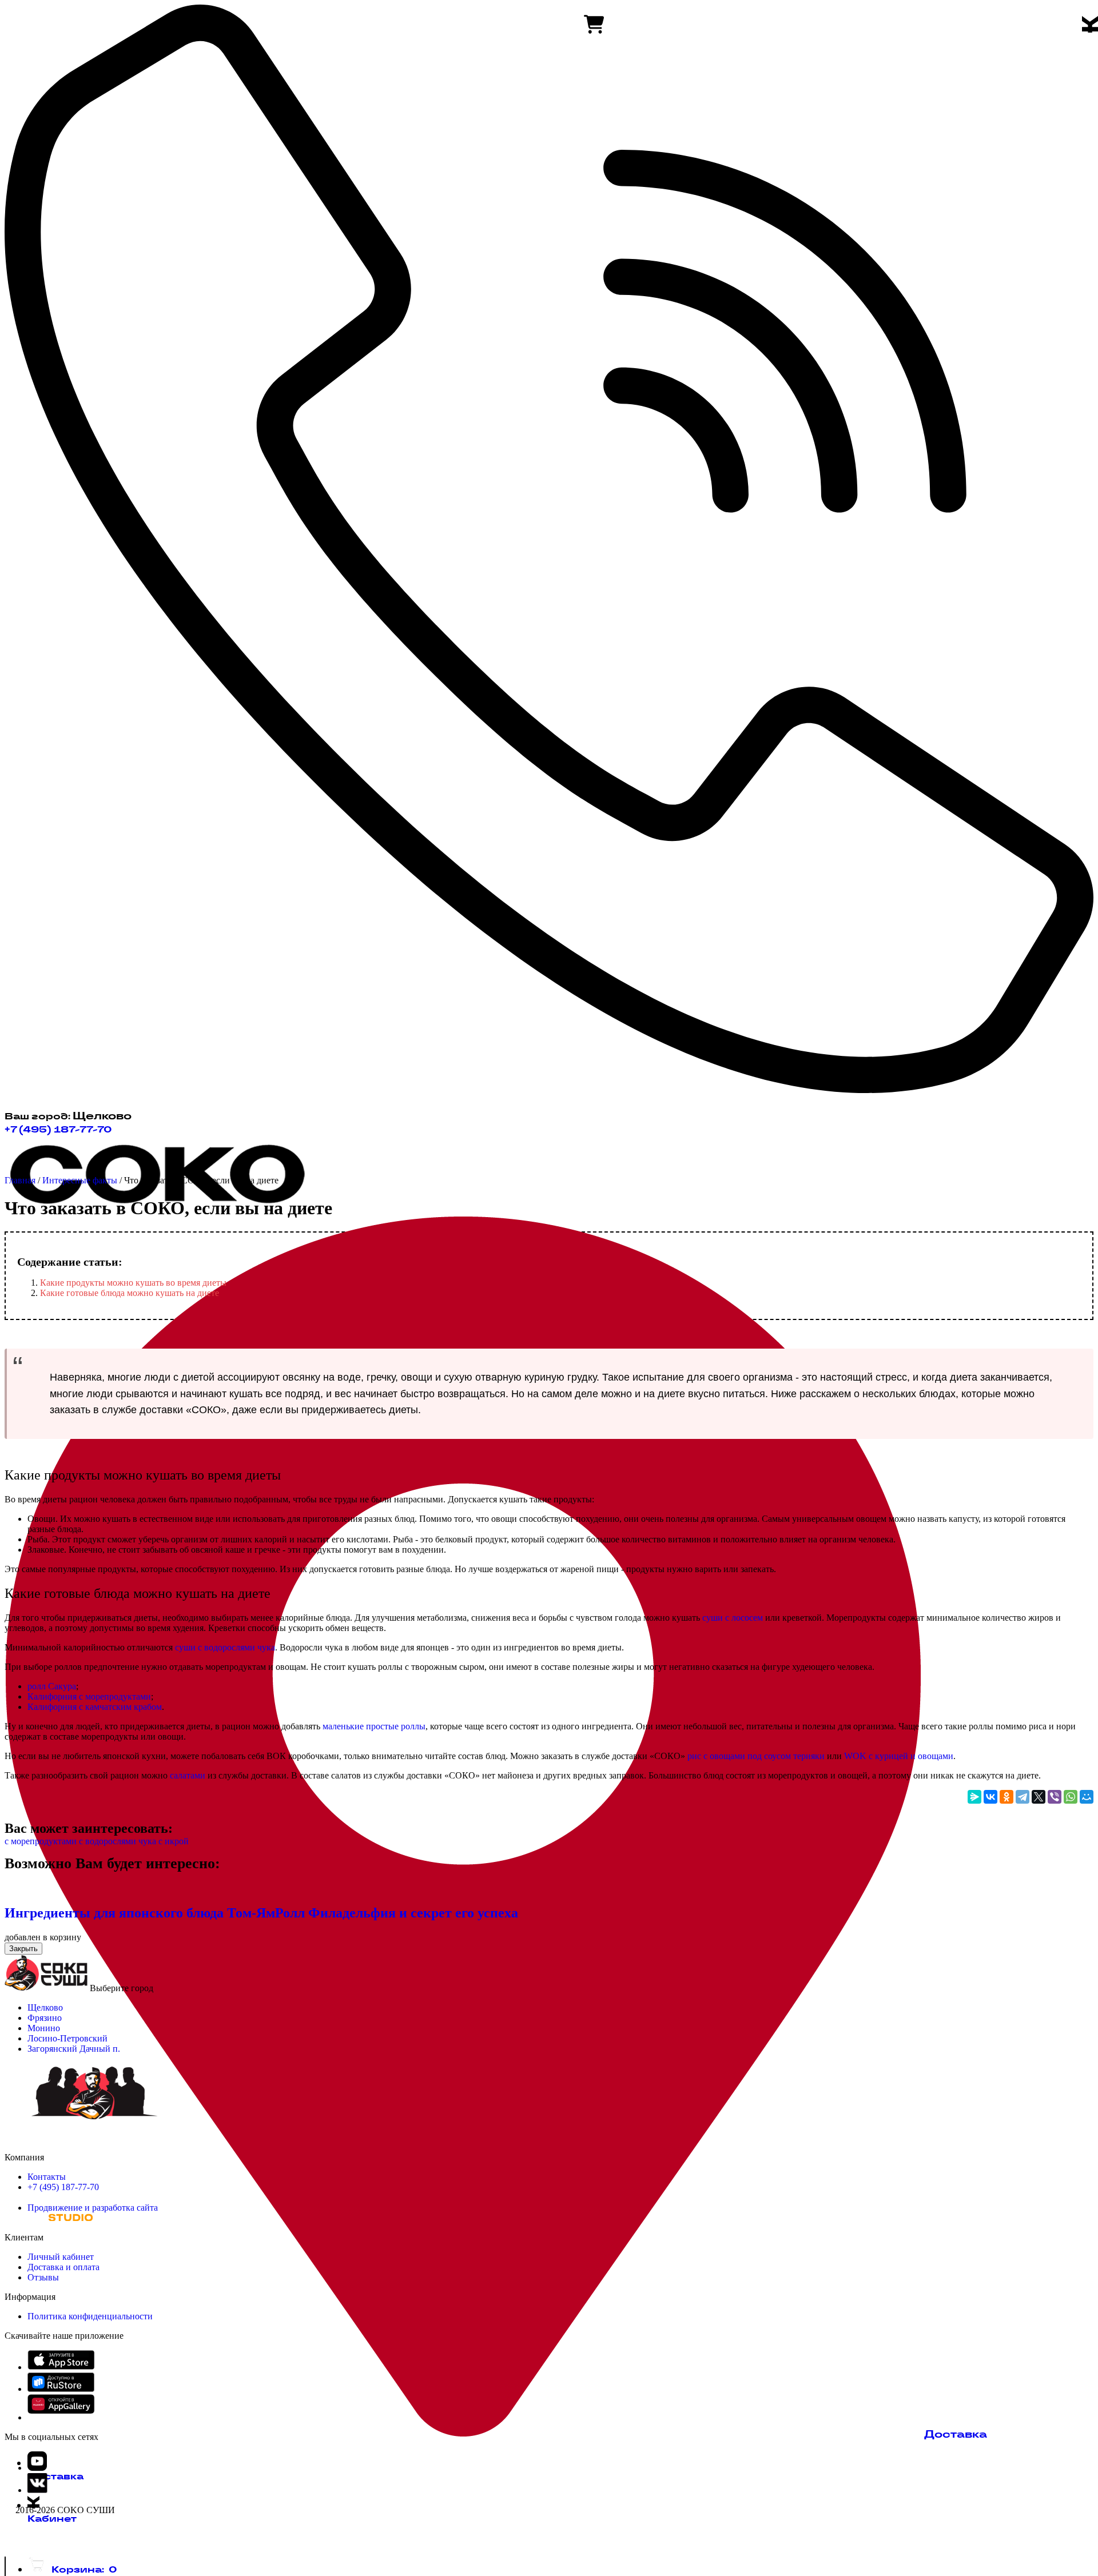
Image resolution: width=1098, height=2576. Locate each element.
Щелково (45, 2007)
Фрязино (45, 2018)
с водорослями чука (116, 1841)
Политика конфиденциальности (90, 2316)
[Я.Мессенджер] (974, 1797)
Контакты (47, 2177)
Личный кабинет (61, 2257)
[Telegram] (1023, 1797)
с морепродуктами (41, 1841)
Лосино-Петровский (67, 2038)
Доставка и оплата (63, 2267)
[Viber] (1055, 1797)
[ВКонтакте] (990, 1797)
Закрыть (23, 1949)
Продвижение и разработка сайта (93, 2208)
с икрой (172, 1841)
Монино (44, 2028)
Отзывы (43, 2277)
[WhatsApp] (1071, 1797)
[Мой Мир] (1087, 1797)
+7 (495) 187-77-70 (58, 1129)
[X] (1039, 1797)
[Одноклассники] (1006, 1797)
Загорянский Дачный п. (74, 2049)
